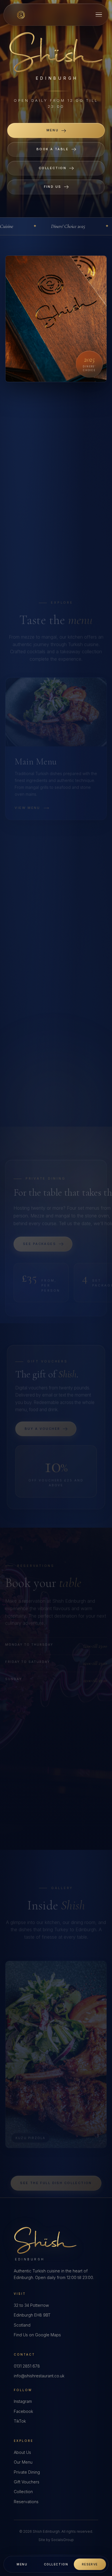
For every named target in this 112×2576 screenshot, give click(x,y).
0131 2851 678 (27, 2366)
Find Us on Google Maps (37, 2335)
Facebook (23, 2411)
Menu (53, 130)
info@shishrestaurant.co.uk (39, 2376)
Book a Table (53, 149)
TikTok (20, 2421)
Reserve (90, 2564)
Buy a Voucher (42, 1416)
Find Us (53, 187)
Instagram (23, 2401)
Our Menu (23, 2462)
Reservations (26, 2502)
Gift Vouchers (27, 2482)
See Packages (39, 1231)
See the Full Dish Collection (56, 2170)
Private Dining (27, 2472)
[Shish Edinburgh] (21, 15)
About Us (22, 2452)
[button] (99, 15)
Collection (53, 168)
